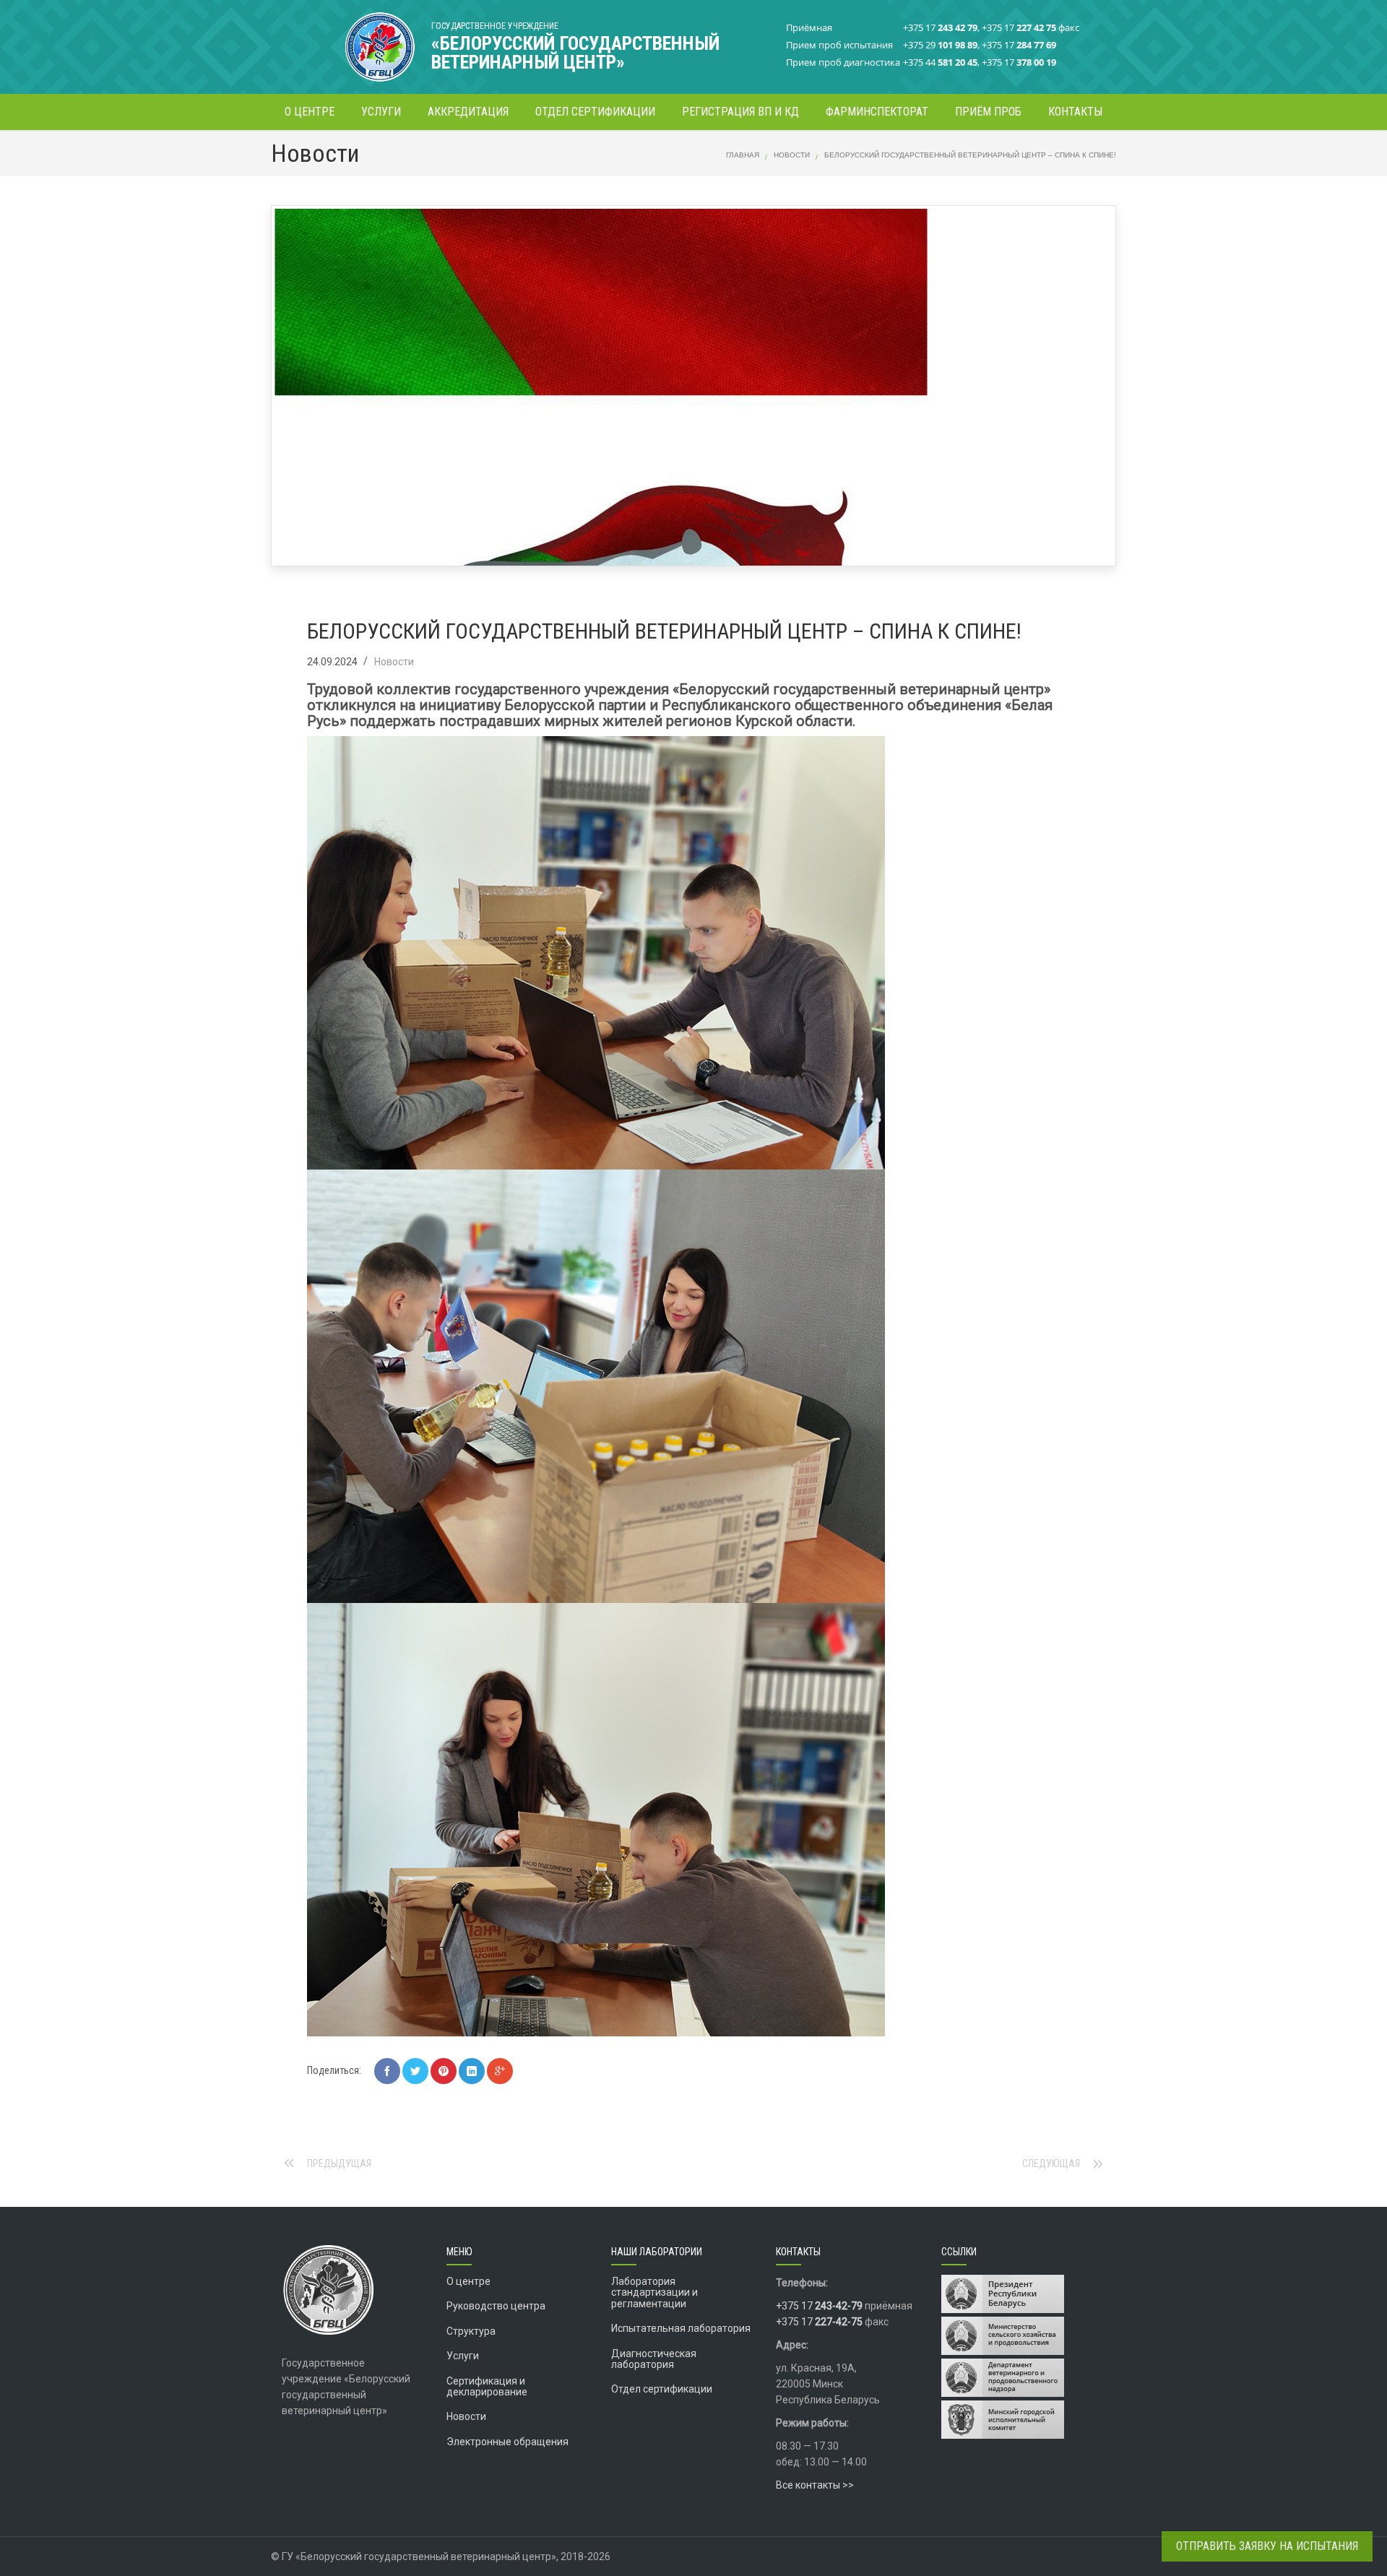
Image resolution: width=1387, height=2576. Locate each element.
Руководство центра (496, 2306)
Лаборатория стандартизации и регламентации (654, 2292)
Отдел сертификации (662, 2389)
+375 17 (819, 2306)
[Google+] (500, 2071)
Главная (743, 155)
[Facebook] (387, 2071)
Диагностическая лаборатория (654, 2359)
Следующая (1051, 2164)
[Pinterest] (444, 2071)
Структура (471, 2331)
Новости (792, 155)
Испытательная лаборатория (681, 2328)
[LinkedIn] (472, 2071)
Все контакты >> (815, 2485)
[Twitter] (415, 2071)
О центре (468, 2281)
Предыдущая (339, 2164)
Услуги (463, 2356)
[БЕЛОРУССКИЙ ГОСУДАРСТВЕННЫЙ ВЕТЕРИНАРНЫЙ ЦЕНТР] (347, 40)
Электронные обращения (507, 2442)
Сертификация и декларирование (487, 2386)
